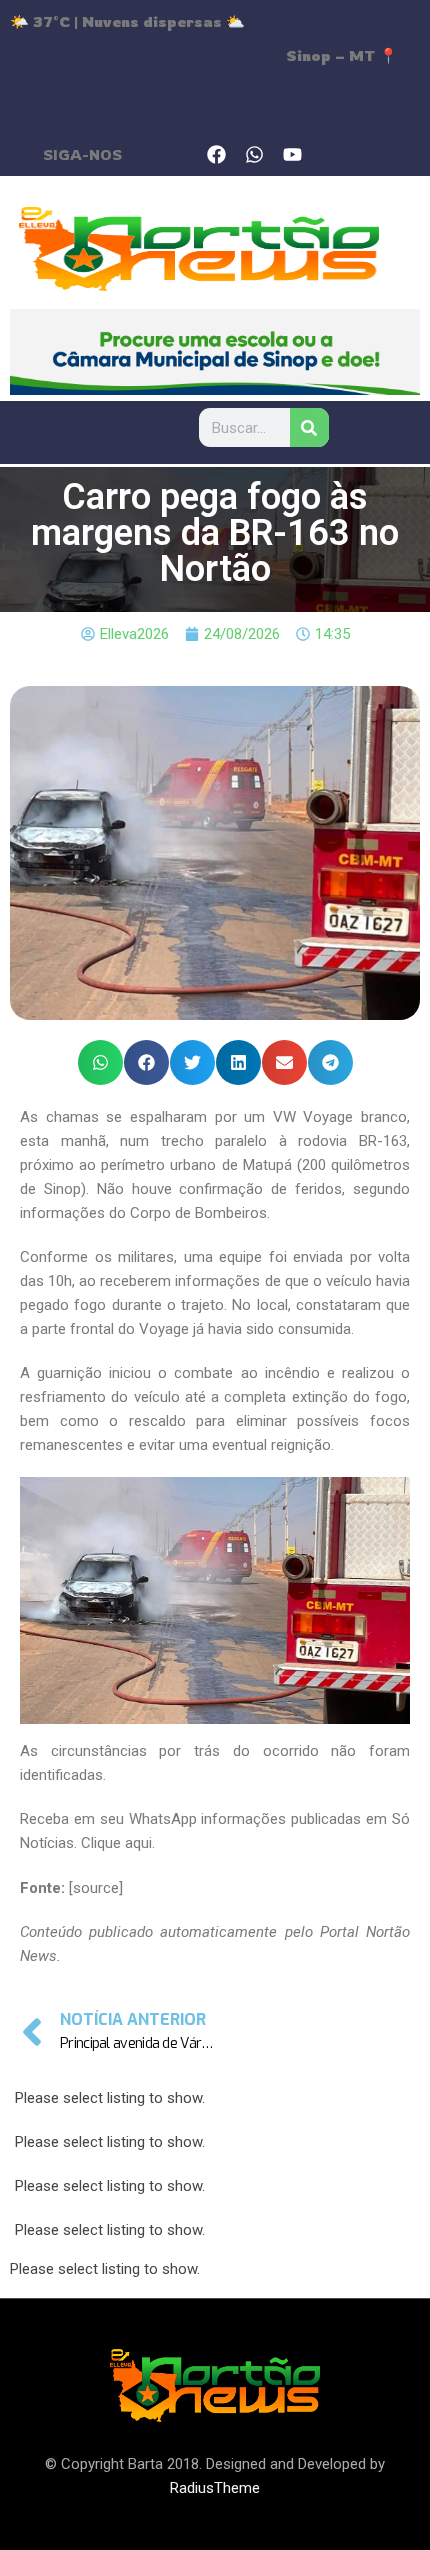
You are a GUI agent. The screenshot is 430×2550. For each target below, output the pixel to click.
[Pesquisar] (308, 427)
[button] (100, 1062)
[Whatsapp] (255, 154)
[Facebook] (217, 154)
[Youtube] (293, 154)
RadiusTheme (215, 2488)
